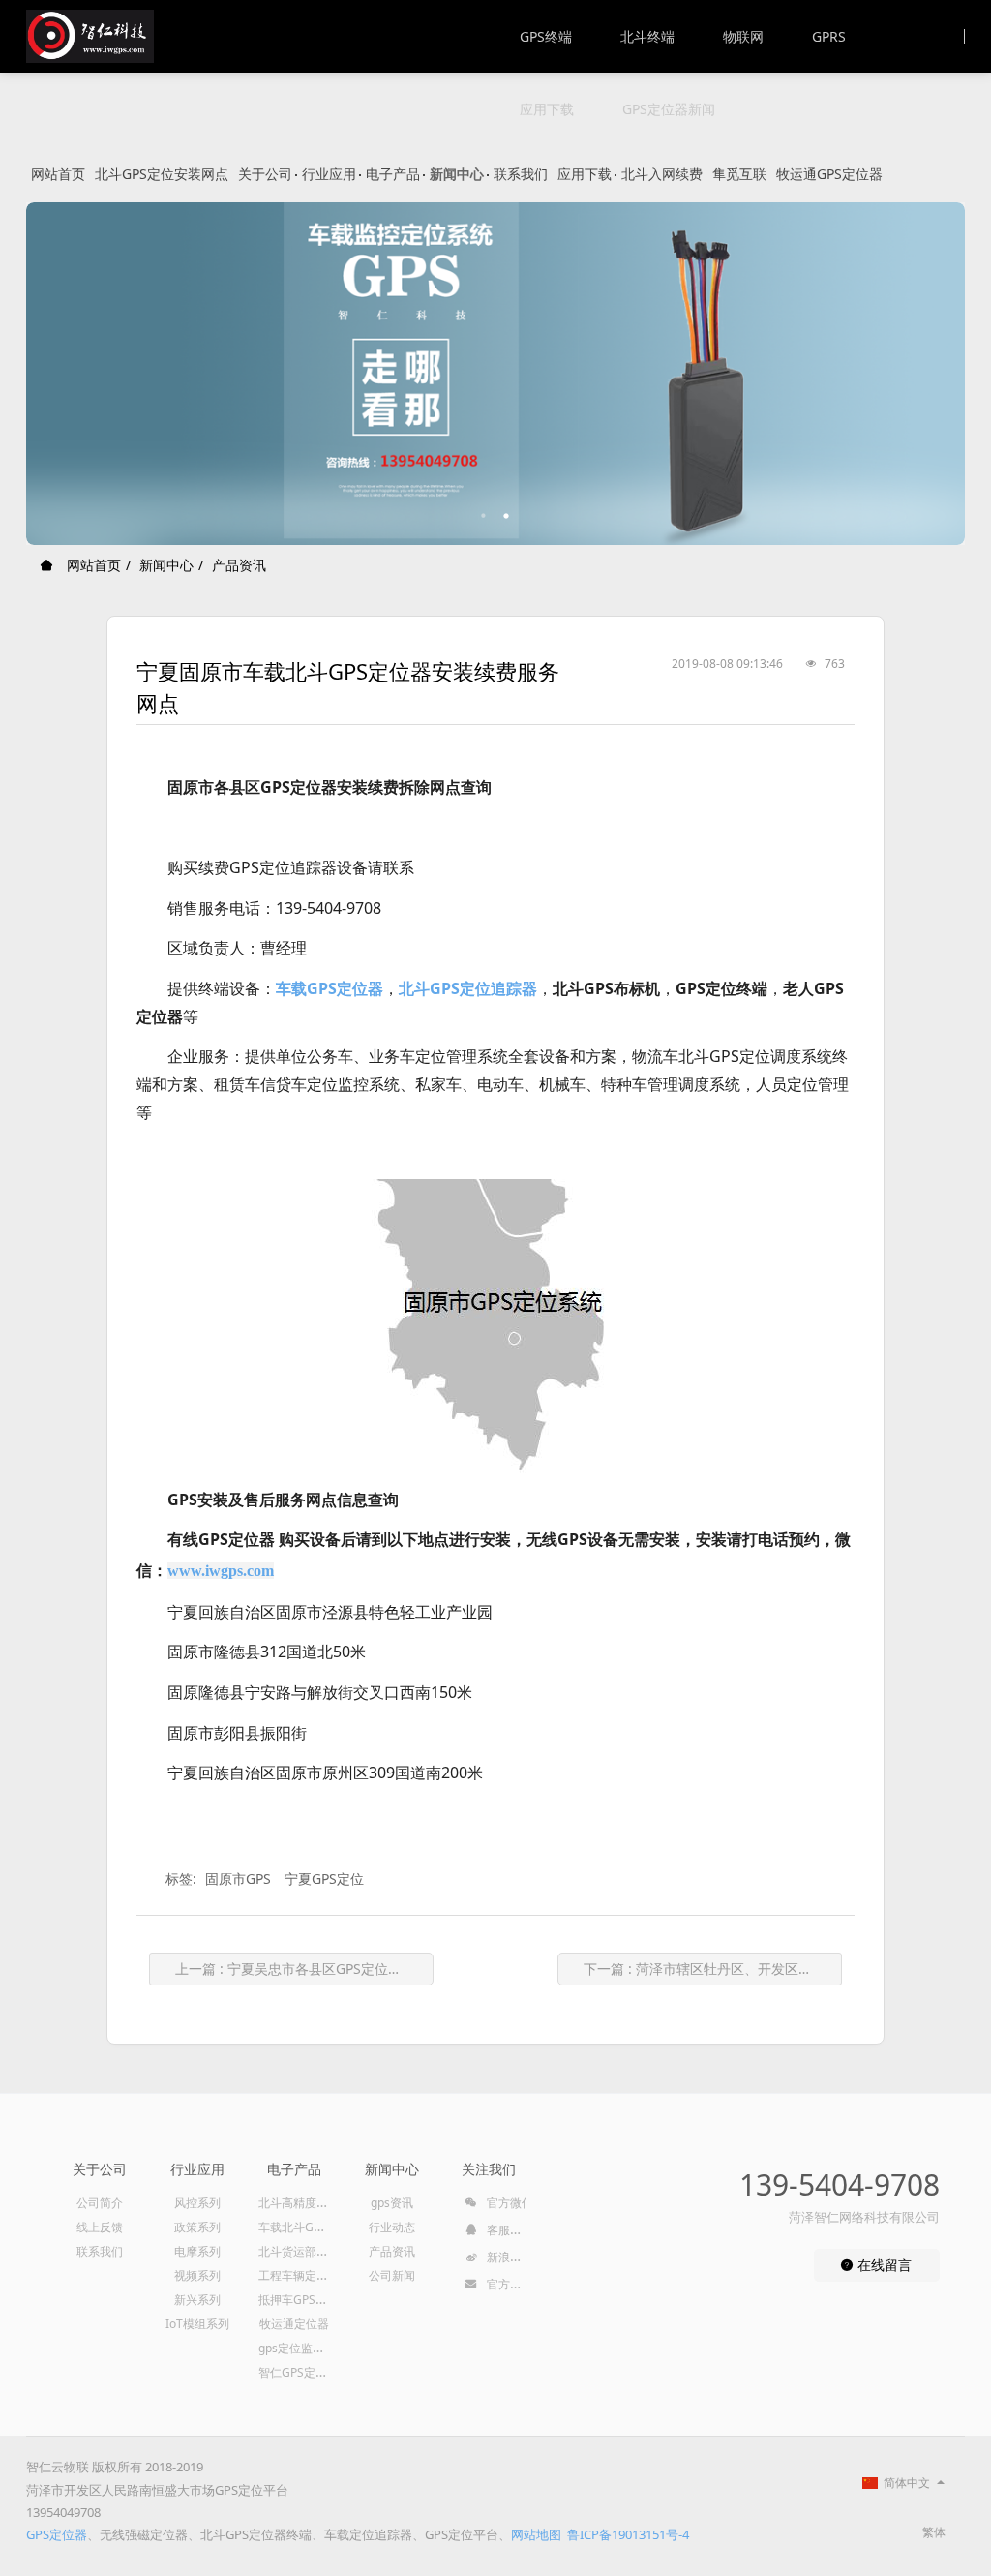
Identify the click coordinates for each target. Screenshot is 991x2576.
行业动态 (392, 2227)
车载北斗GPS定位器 (310, 2227)
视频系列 (197, 2275)
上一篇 (304, 1969)
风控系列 (197, 2203)
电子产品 (393, 174)
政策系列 (197, 2227)
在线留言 (883, 2265)
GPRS (829, 36)
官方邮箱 (509, 2284)
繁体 (934, 2532)
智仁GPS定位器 (299, 2372)
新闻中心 (457, 174)
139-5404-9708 (839, 2184)
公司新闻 (392, 2275)
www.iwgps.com (221, 1571)
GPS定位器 (57, 2534)
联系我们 (521, 174)
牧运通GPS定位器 (829, 174)
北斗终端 (647, 36)
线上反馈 (100, 2227)
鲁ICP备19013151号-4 (628, 2534)
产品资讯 (239, 565)
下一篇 (713, 1969)
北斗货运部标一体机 (311, 2251)
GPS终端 (546, 36)
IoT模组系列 (197, 2324)
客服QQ (506, 2230)
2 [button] (507, 516)
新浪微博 (509, 2257)
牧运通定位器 (294, 2324)
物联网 (743, 36)
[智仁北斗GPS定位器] (90, 36)
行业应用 (329, 174)
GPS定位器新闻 (669, 109)
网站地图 (536, 2534)
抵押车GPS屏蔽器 (304, 2300)
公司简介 (100, 2203)
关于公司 (265, 174)
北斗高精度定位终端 (311, 2203)
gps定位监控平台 (303, 2348)
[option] (495, 374)
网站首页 (58, 174)
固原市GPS (238, 1879)
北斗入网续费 (662, 174)
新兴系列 (197, 2300)
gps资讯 (392, 2203)
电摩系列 (197, 2251)
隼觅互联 (739, 174)
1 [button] (484, 516)
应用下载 (547, 109)
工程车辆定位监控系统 (316, 2275)
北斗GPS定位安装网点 (162, 174)
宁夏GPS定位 (324, 1879)
